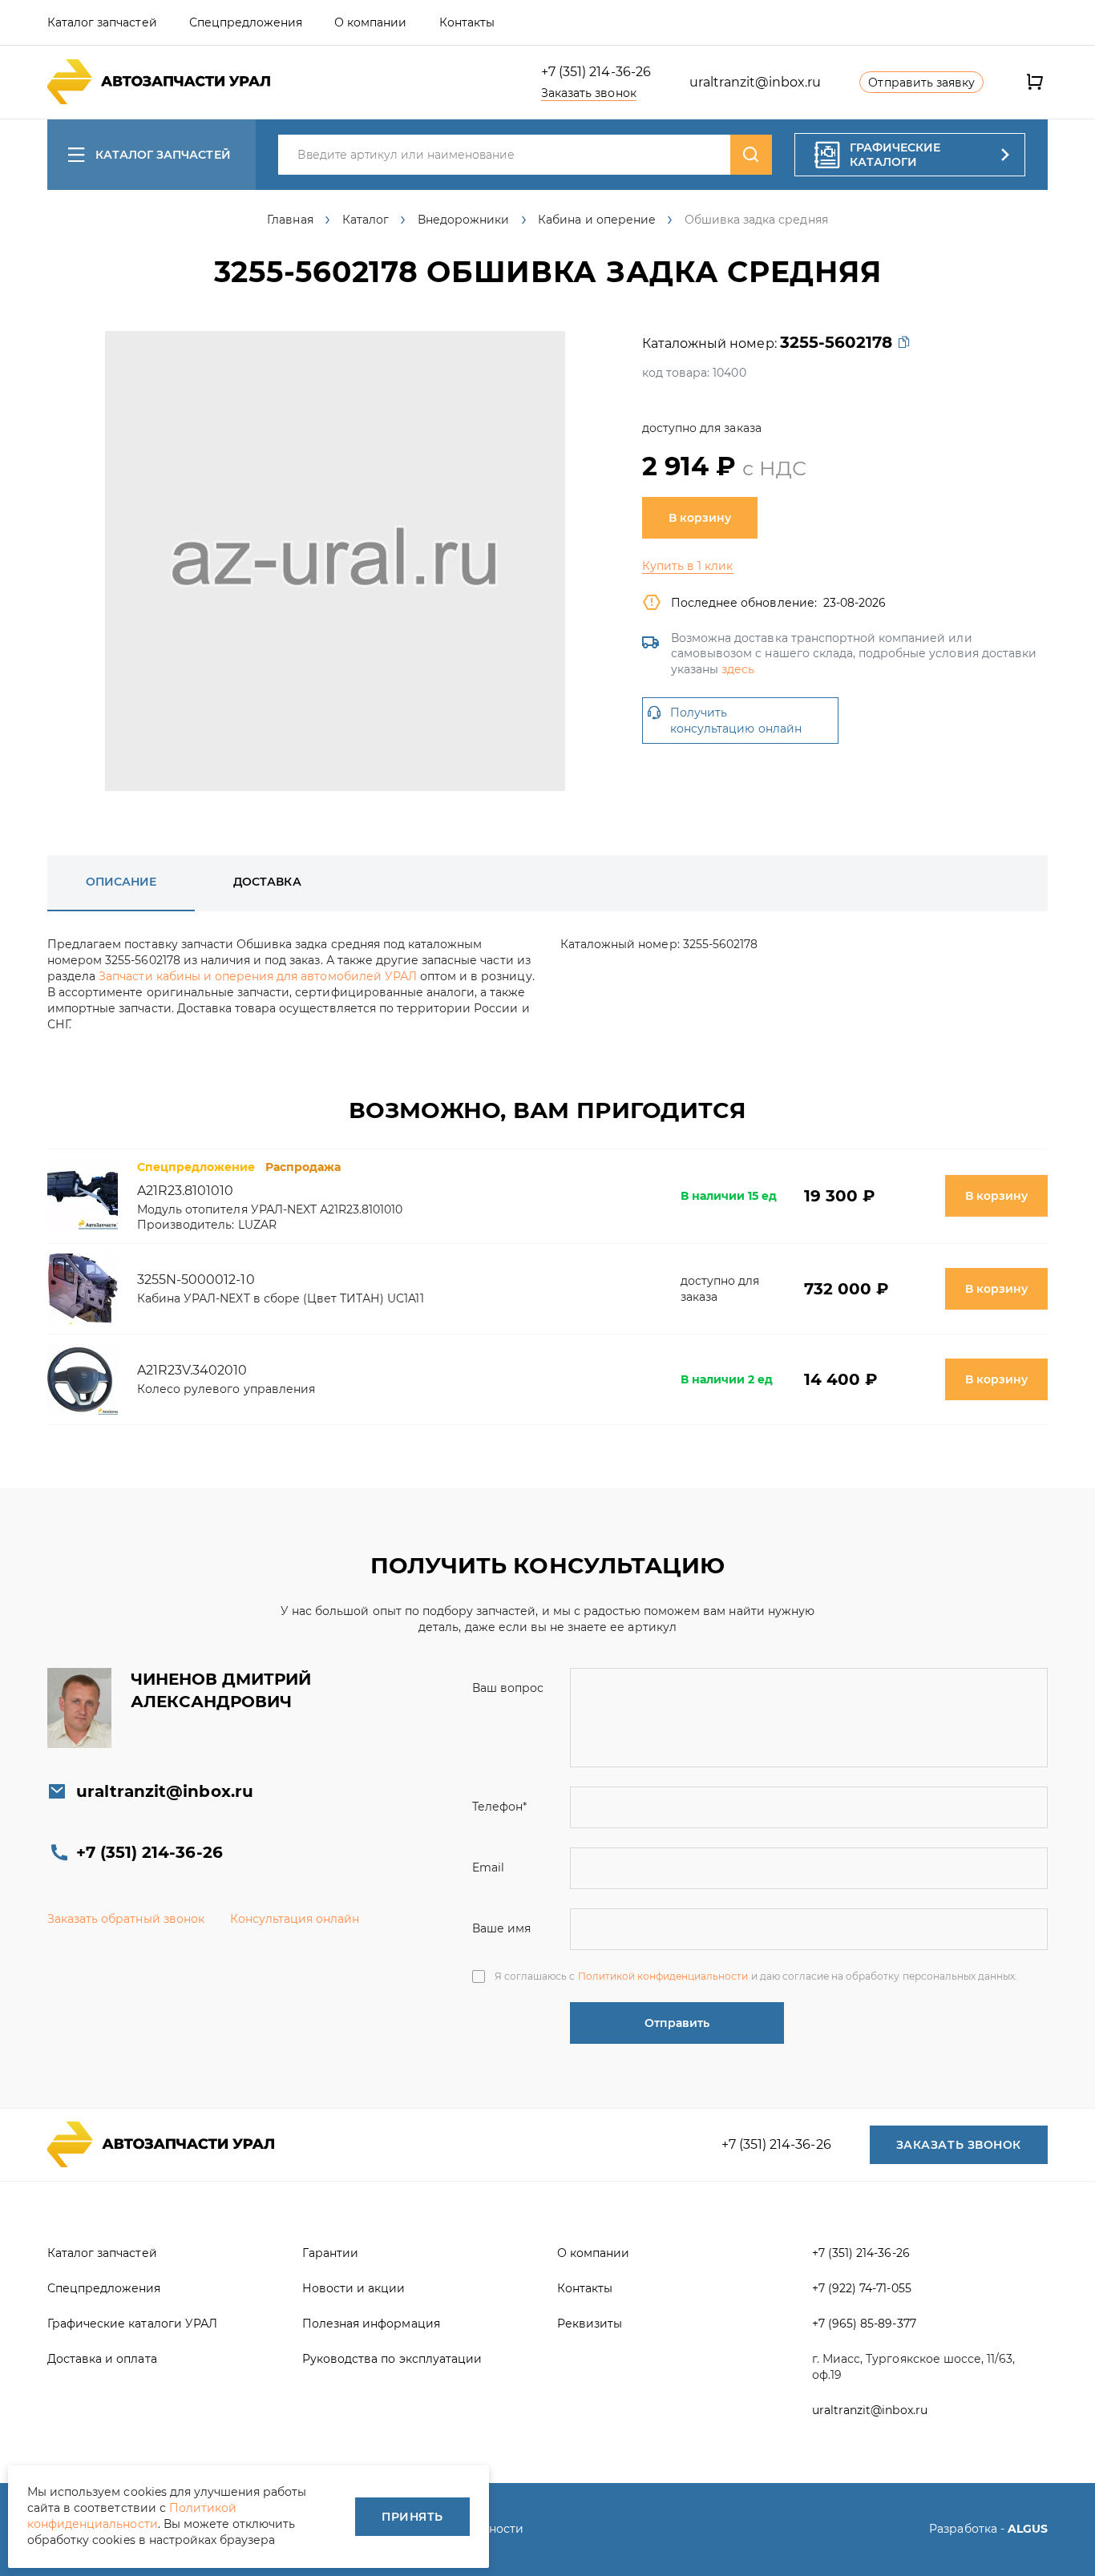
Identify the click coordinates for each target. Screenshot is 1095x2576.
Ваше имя (501, 1928)
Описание (121, 882)
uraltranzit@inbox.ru (756, 82)
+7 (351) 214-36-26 (596, 72)
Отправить (677, 2023)
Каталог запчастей (163, 155)
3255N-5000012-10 (196, 1280)
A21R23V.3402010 (192, 1370)
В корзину (700, 518)
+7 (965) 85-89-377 (864, 2324)
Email (488, 1867)
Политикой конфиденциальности (663, 1976)
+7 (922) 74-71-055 (862, 2288)
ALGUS (1028, 2529)
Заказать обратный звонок (126, 1919)
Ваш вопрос (508, 1688)
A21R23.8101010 (186, 1191)
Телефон (499, 1807)
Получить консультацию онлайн (736, 721)
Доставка (267, 882)
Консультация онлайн (295, 1919)
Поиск (751, 155)
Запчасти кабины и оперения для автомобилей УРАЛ (258, 976)
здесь (738, 669)
